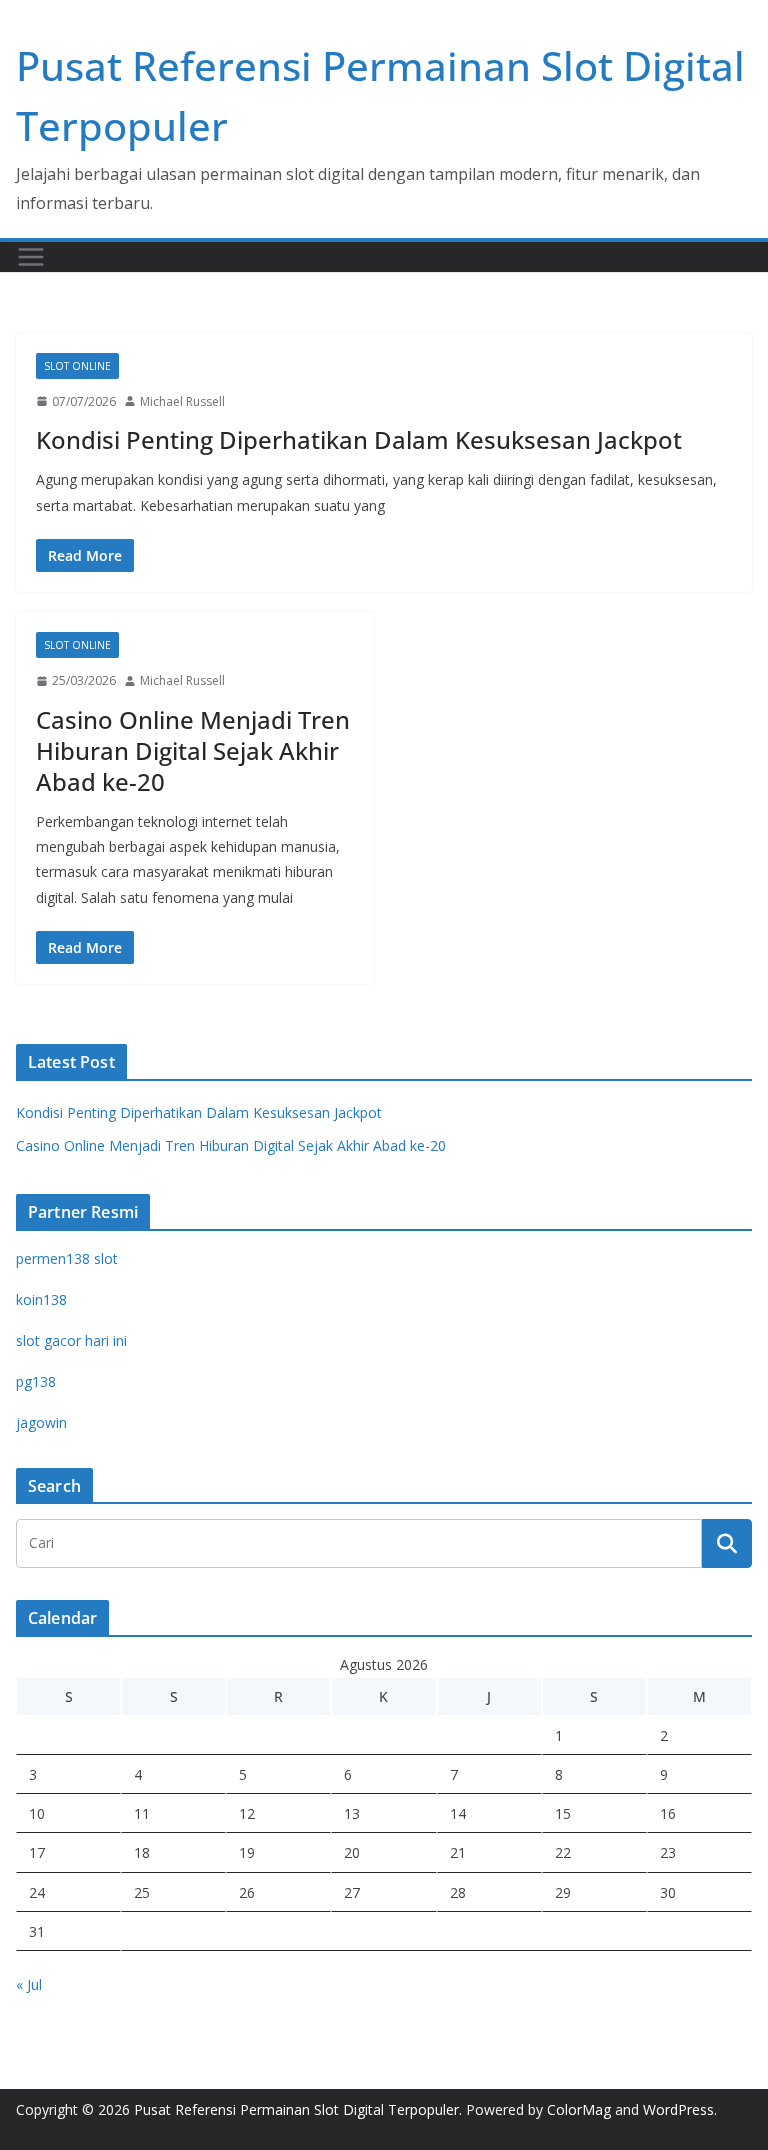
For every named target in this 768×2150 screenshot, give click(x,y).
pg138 (36, 1381)
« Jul (29, 1984)
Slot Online (77, 366)
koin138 (41, 1299)
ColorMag (579, 2109)
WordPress (678, 2109)
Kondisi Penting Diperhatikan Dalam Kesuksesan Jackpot (359, 439)
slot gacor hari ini (71, 1340)
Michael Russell (182, 401)
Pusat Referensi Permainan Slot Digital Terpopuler (296, 2109)
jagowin (41, 1422)
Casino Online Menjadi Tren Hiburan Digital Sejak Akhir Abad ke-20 (193, 750)
